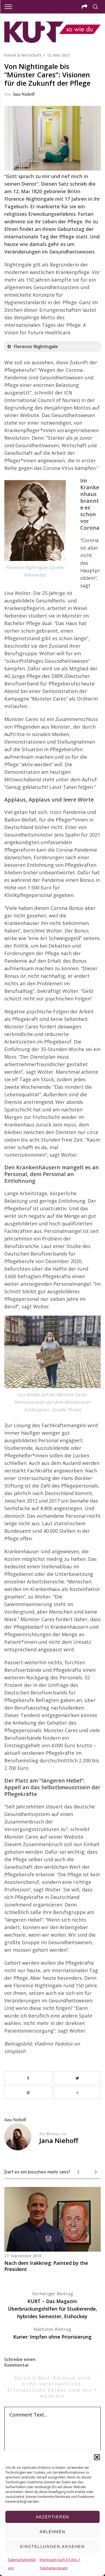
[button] (97, 2457)
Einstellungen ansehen (52, 2546)
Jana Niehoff (24, 94)
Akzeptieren (53, 2517)
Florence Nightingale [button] (36, 346)
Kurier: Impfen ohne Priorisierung (52, 2333)
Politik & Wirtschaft (23, 55)
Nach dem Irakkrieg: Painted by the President (46, 2266)
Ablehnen (52, 2532)
